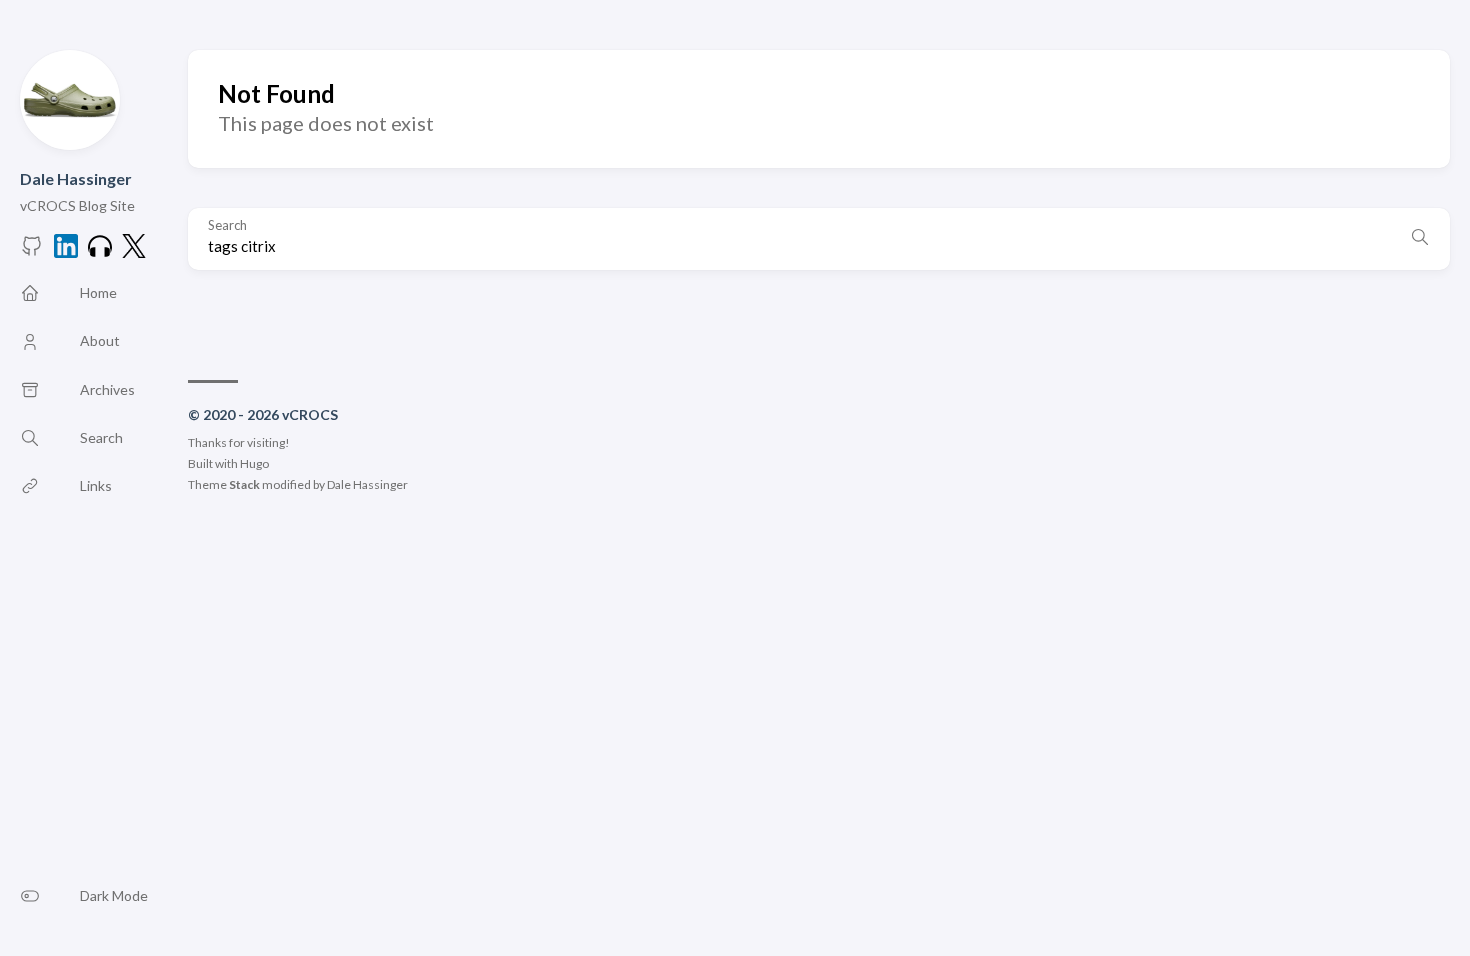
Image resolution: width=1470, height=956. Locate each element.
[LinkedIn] (66, 251)
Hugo (254, 463)
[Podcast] (100, 251)
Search (227, 225)
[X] (134, 251)
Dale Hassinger (76, 178)
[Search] (1420, 239)
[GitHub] (32, 251)
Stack (244, 484)
